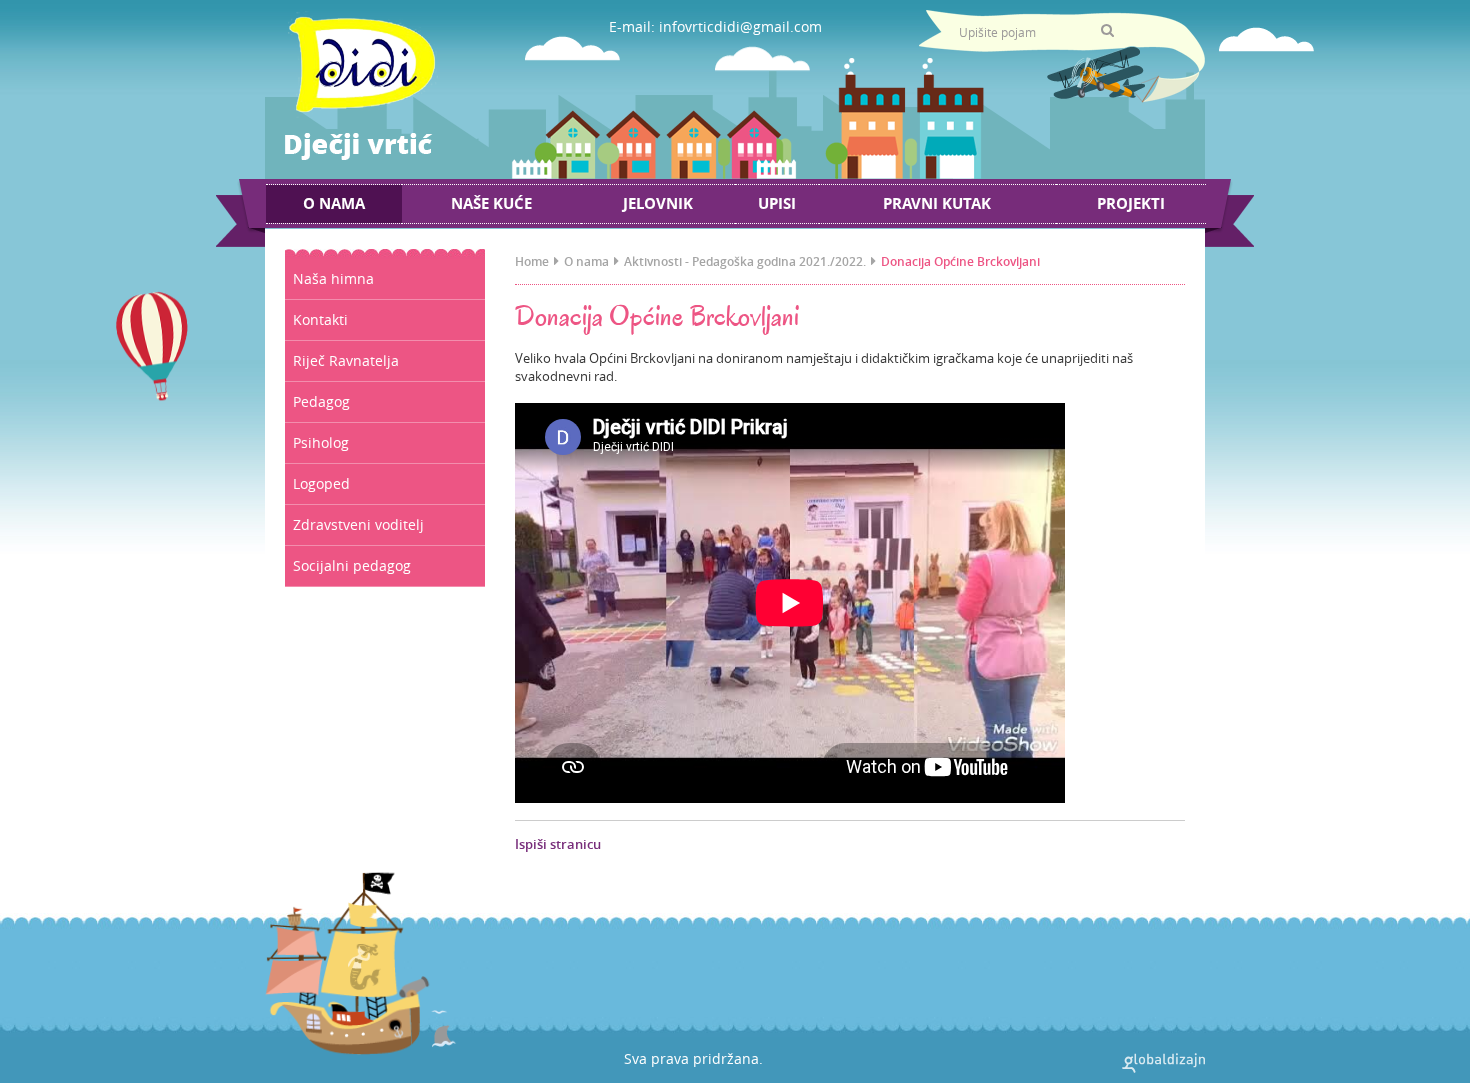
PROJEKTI (1131, 203)
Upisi (777, 203)
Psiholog (321, 442)
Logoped (321, 483)
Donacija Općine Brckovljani (960, 261)
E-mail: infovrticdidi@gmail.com (715, 26)
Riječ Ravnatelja (346, 360)
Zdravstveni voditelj (358, 524)
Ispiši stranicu (558, 844)
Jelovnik (658, 203)
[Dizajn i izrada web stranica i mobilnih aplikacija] (1163, 1063)
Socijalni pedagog (352, 565)
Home (532, 261)
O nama (334, 203)
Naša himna (333, 278)
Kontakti (320, 319)
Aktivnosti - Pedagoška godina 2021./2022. (745, 261)
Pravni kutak (937, 203)
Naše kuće (491, 203)
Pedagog (321, 401)
